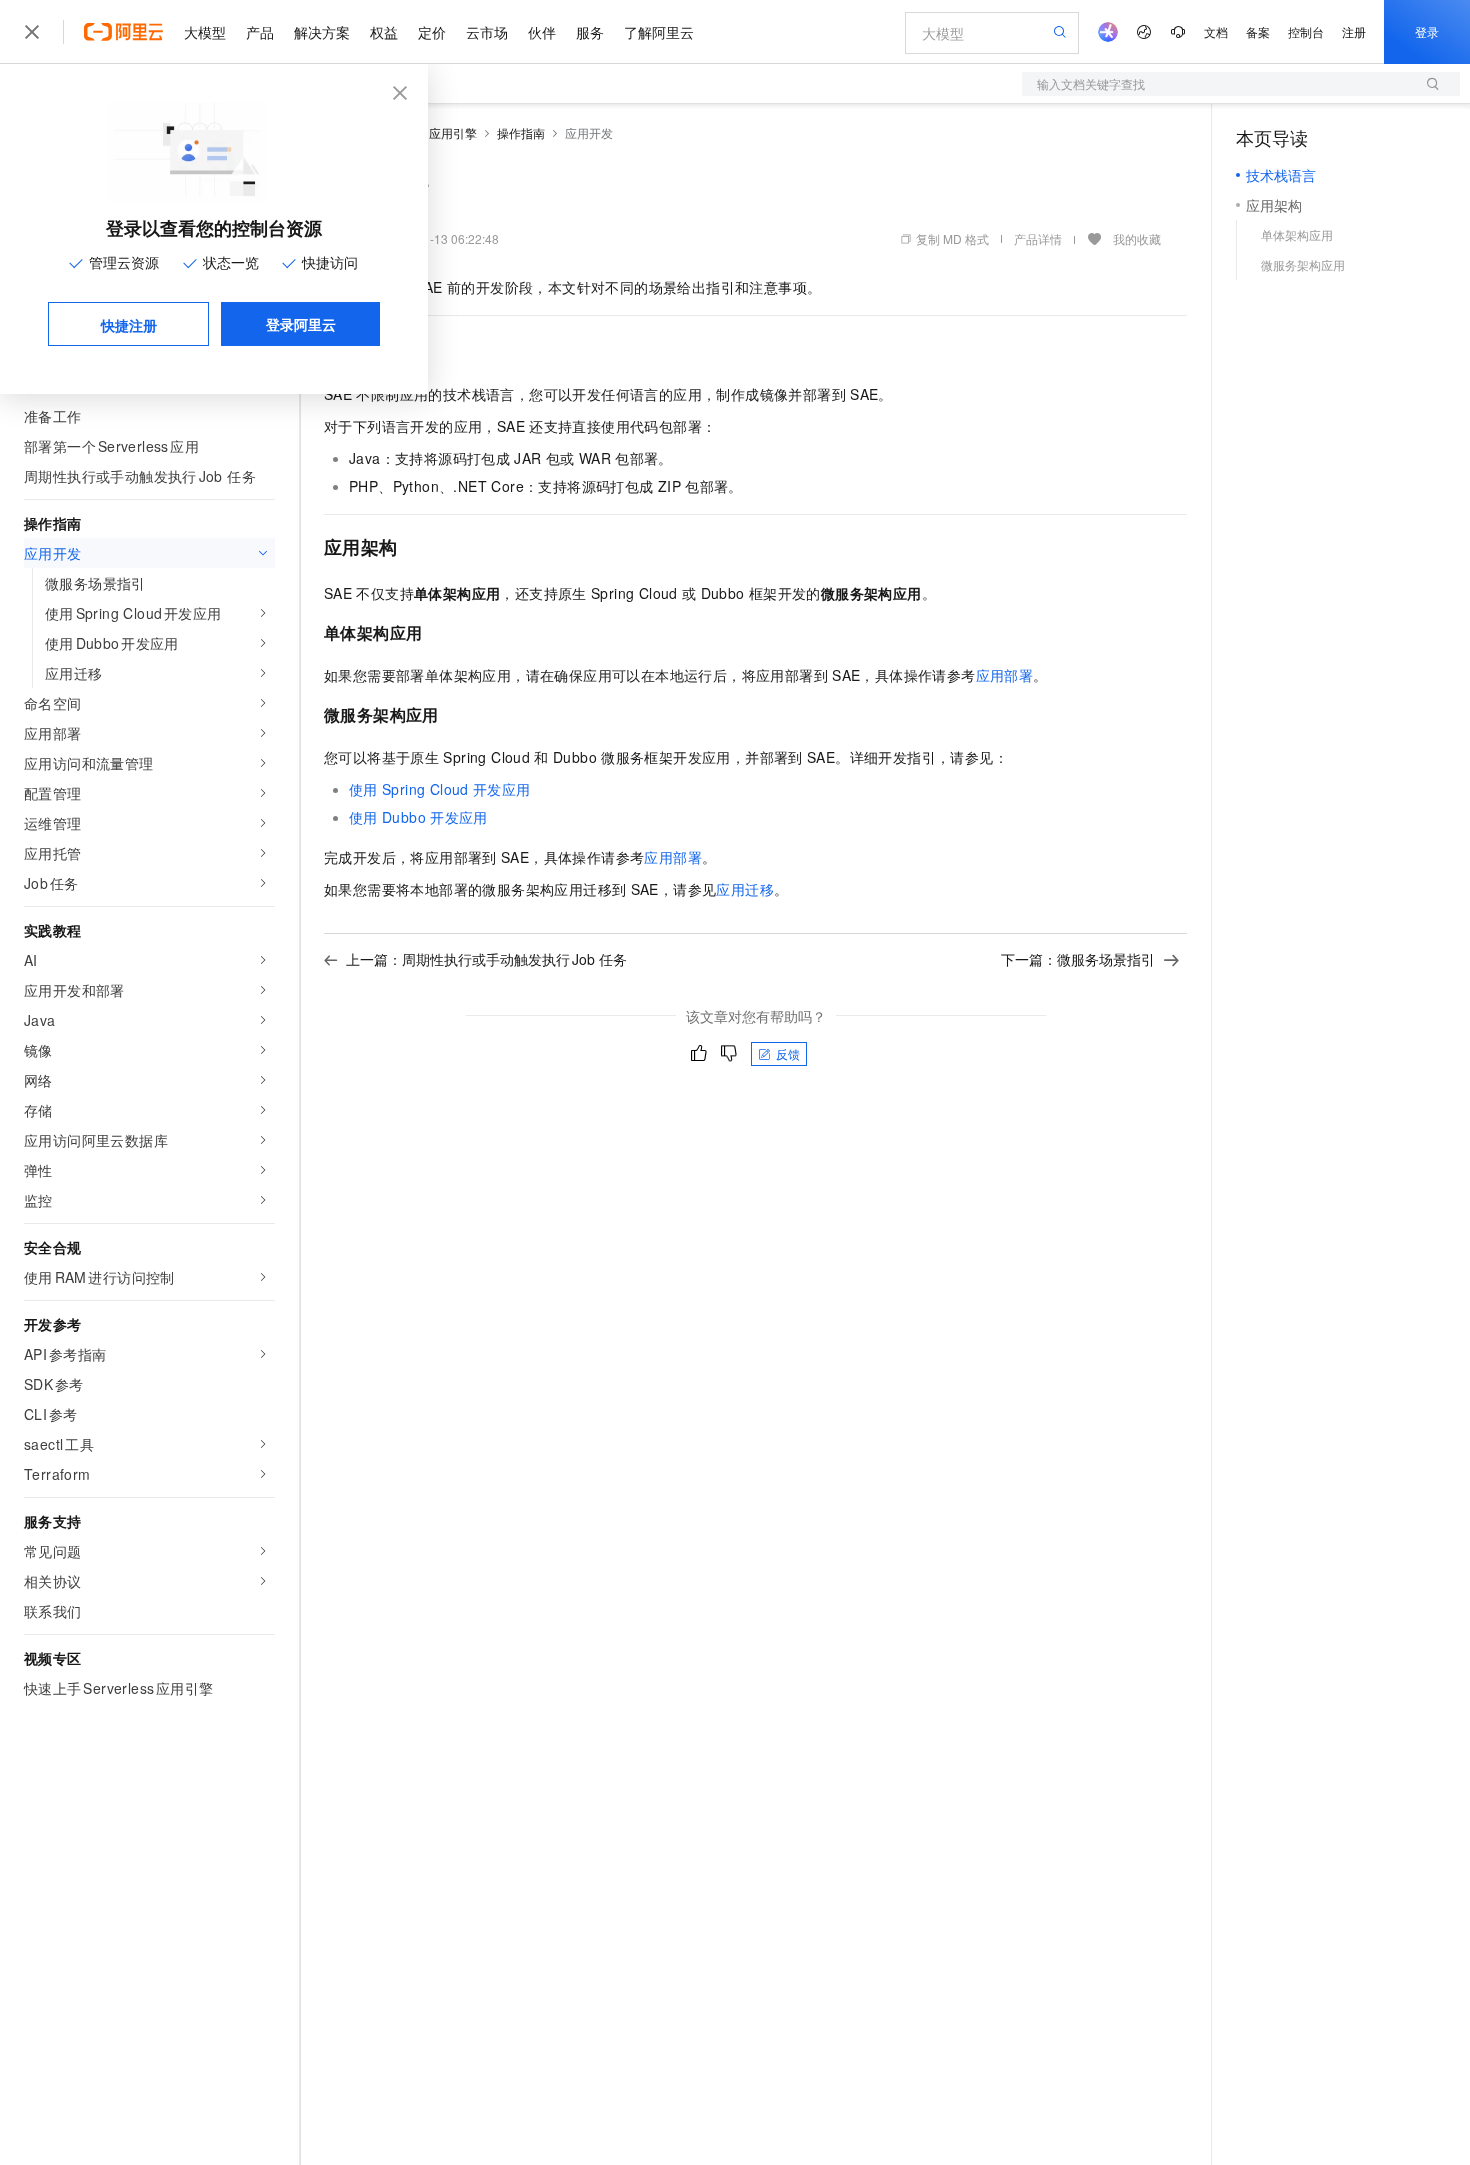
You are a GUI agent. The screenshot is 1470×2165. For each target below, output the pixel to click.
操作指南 (521, 132)
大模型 (205, 32)
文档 (1216, 31)
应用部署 (1005, 675)
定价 (432, 32)
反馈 (788, 1053)
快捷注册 (129, 325)
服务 (590, 32)
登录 (1427, 31)
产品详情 (1038, 238)
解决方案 (322, 32)
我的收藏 (1137, 238)
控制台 (1306, 31)
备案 (1258, 31)
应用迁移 (745, 889)
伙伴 (542, 32)
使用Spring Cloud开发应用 (440, 789)
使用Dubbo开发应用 (418, 817)
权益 (384, 32)
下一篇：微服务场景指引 (1078, 959)
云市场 (487, 32)
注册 (1354, 31)
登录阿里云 (301, 324)
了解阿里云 (659, 32)
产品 (260, 32)
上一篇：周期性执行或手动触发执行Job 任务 (486, 959)
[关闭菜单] (32, 32)
